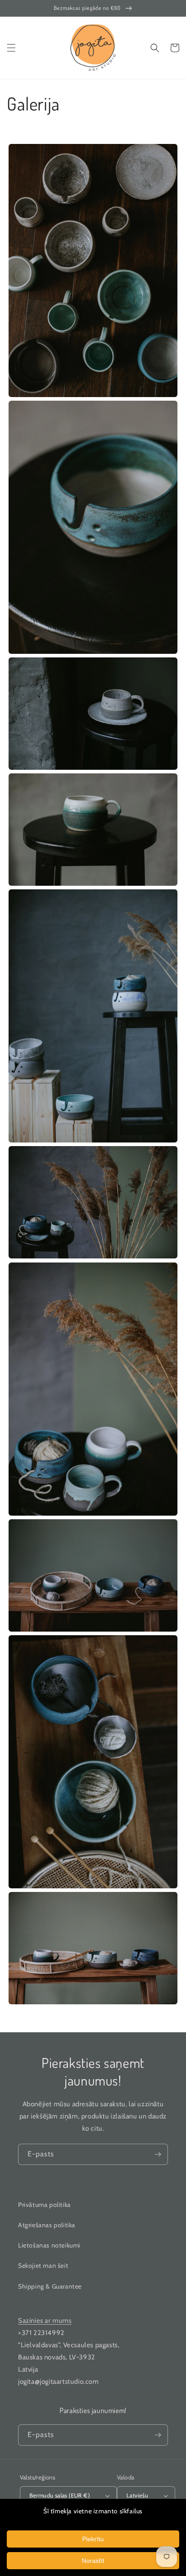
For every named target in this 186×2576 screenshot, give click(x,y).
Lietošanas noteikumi (49, 2245)
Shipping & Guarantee (50, 2286)
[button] (11, 48)
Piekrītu (93, 2539)
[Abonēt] (158, 2154)
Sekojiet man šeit (43, 2266)
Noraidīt (93, 2561)
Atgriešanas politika (47, 2225)
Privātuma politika (44, 2205)
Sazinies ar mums (45, 2321)
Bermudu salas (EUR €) (60, 2495)
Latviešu (137, 2495)
